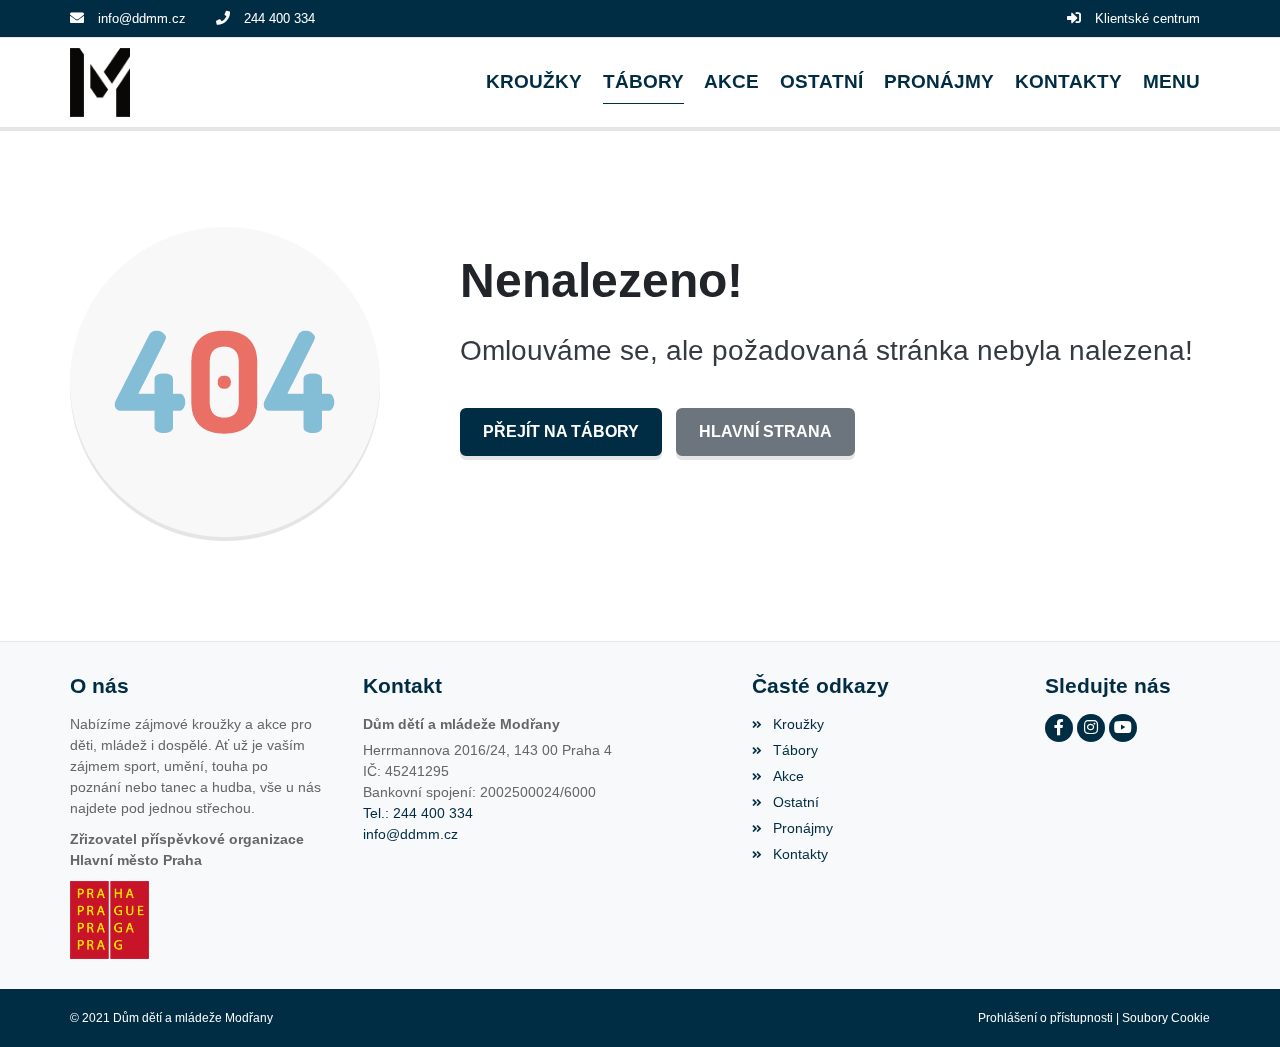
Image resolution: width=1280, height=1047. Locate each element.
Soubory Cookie (1166, 1018)
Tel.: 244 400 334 (418, 813)
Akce (788, 776)
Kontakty (800, 854)
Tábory (795, 750)
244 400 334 (279, 18)
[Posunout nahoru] (1235, 1002)
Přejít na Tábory (561, 431)
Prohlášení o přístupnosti (1045, 1018)
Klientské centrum (1147, 18)
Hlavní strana (765, 431)
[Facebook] (1059, 728)
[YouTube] (1123, 728)
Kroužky (798, 724)
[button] (1171, 82)
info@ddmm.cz (142, 18)
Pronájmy (802, 828)
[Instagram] (1091, 728)
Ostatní (795, 802)
